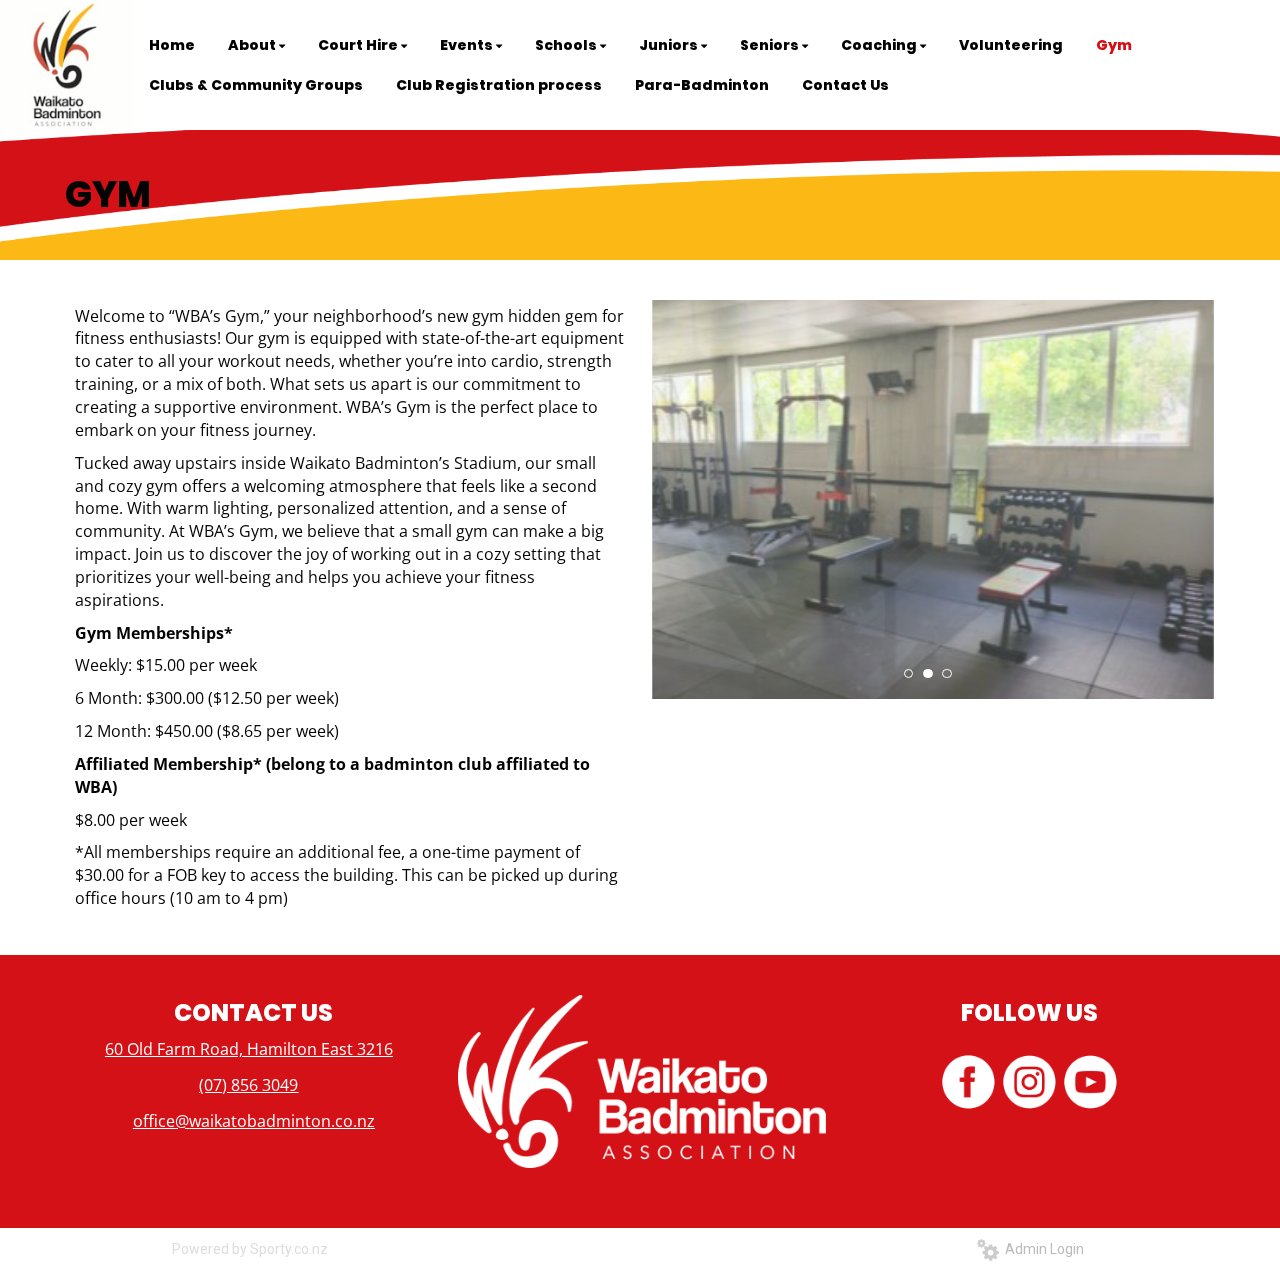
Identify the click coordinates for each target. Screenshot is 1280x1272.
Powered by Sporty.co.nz (250, 1249)
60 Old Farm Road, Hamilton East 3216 (249, 1049)
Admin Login (1041, 1249)
